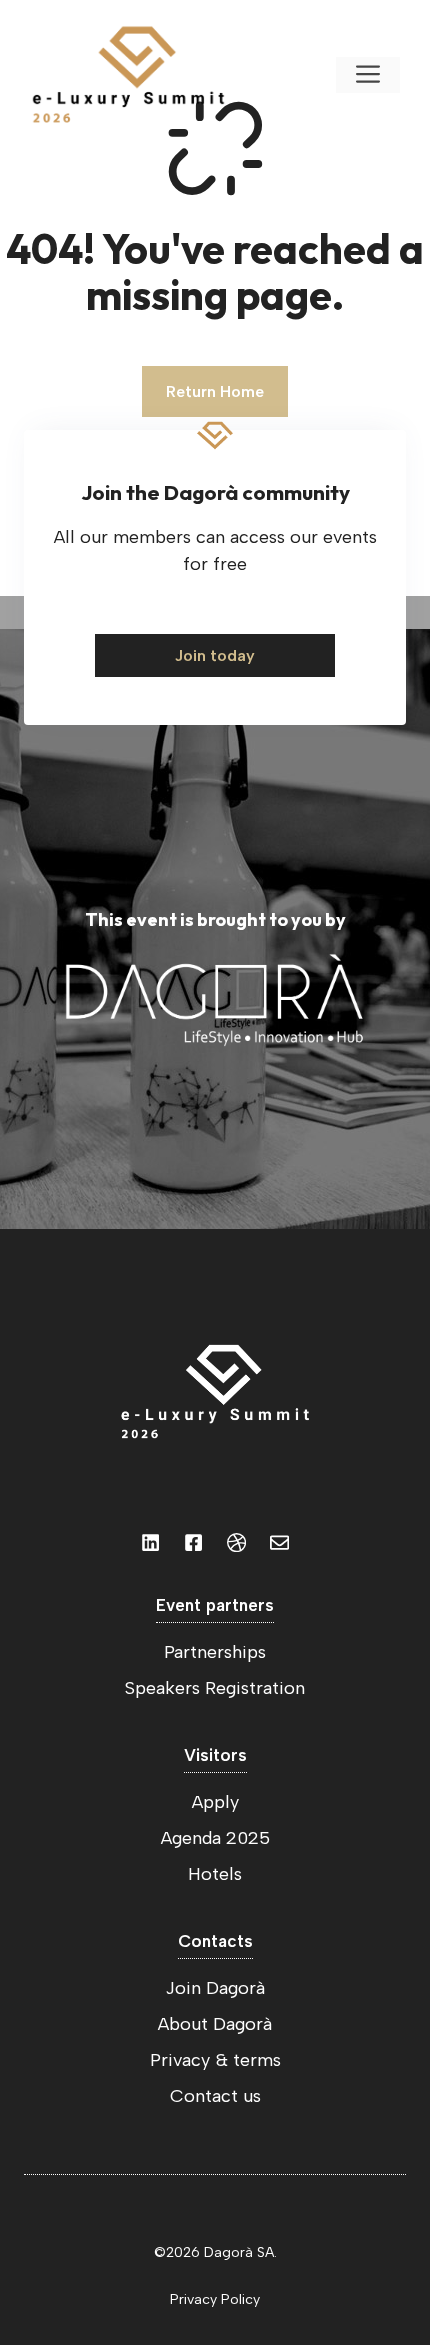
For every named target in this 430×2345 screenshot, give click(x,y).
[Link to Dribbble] (236, 1542)
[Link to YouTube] (193, 1542)
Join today (215, 655)
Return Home (215, 391)
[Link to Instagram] (150, 1542)
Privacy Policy (215, 2299)
